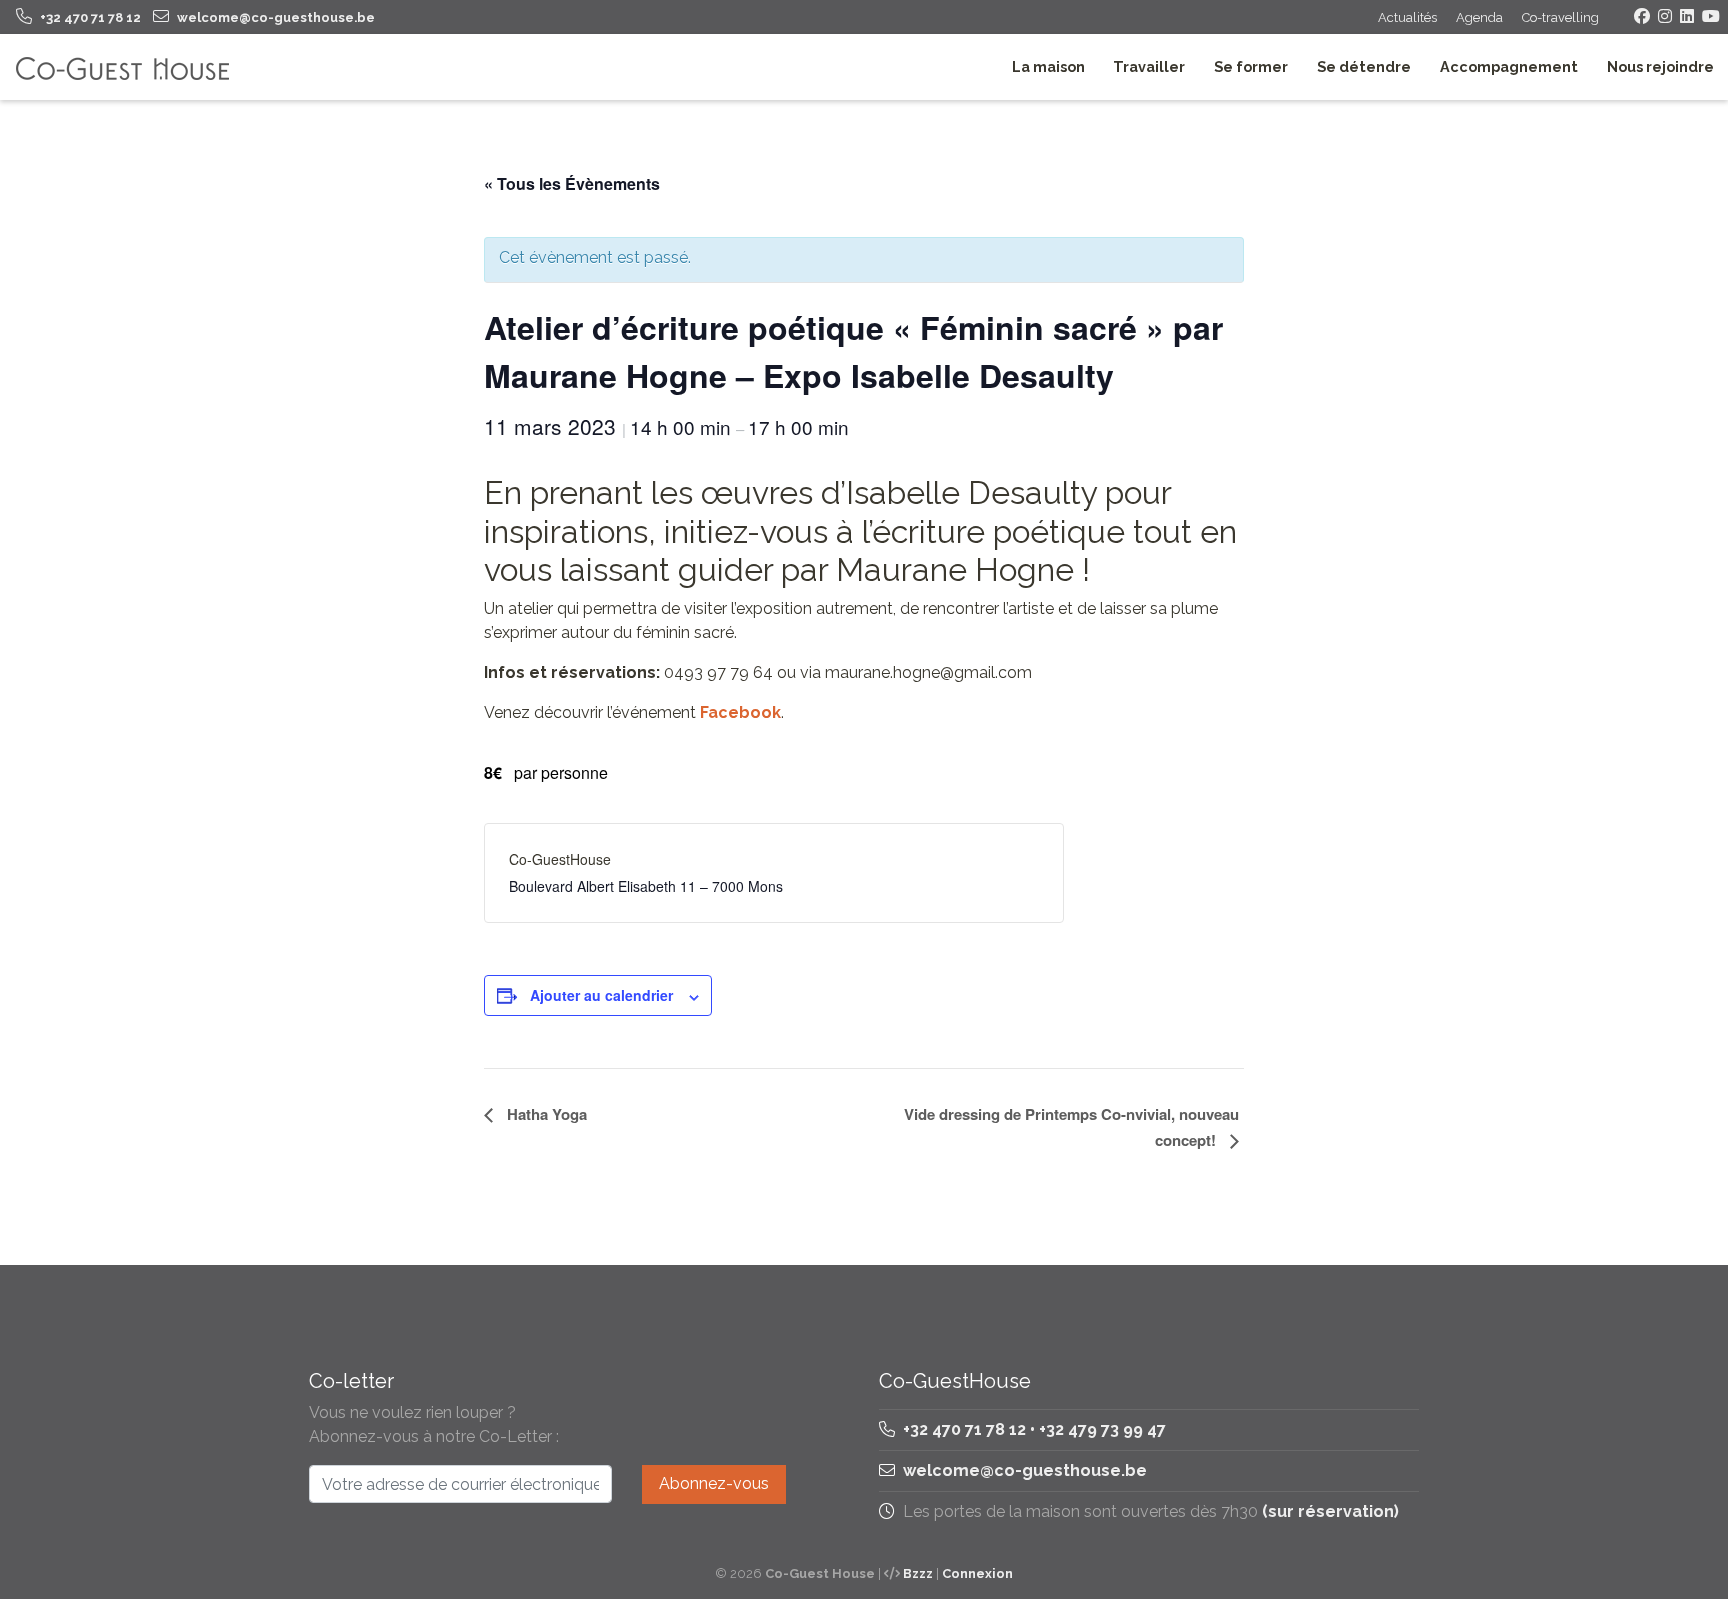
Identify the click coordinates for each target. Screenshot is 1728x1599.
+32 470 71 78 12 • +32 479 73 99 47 (1032, 1429)
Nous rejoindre (1660, 66)
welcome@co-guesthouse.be (1025, 1470)
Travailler (1149, 66)
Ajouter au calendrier (601, 995)
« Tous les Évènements (572, 183)
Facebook (740, 712)
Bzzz (918, 1573)
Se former (1251, 66)
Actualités (1407, 17)
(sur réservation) (1330, 1511)
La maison (1048, 66)
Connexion (977, 1573)
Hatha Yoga (545, 1114)
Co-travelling (1560, 17)
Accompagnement (1509, 66)
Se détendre (1364, 66)
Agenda (1479, 17)
